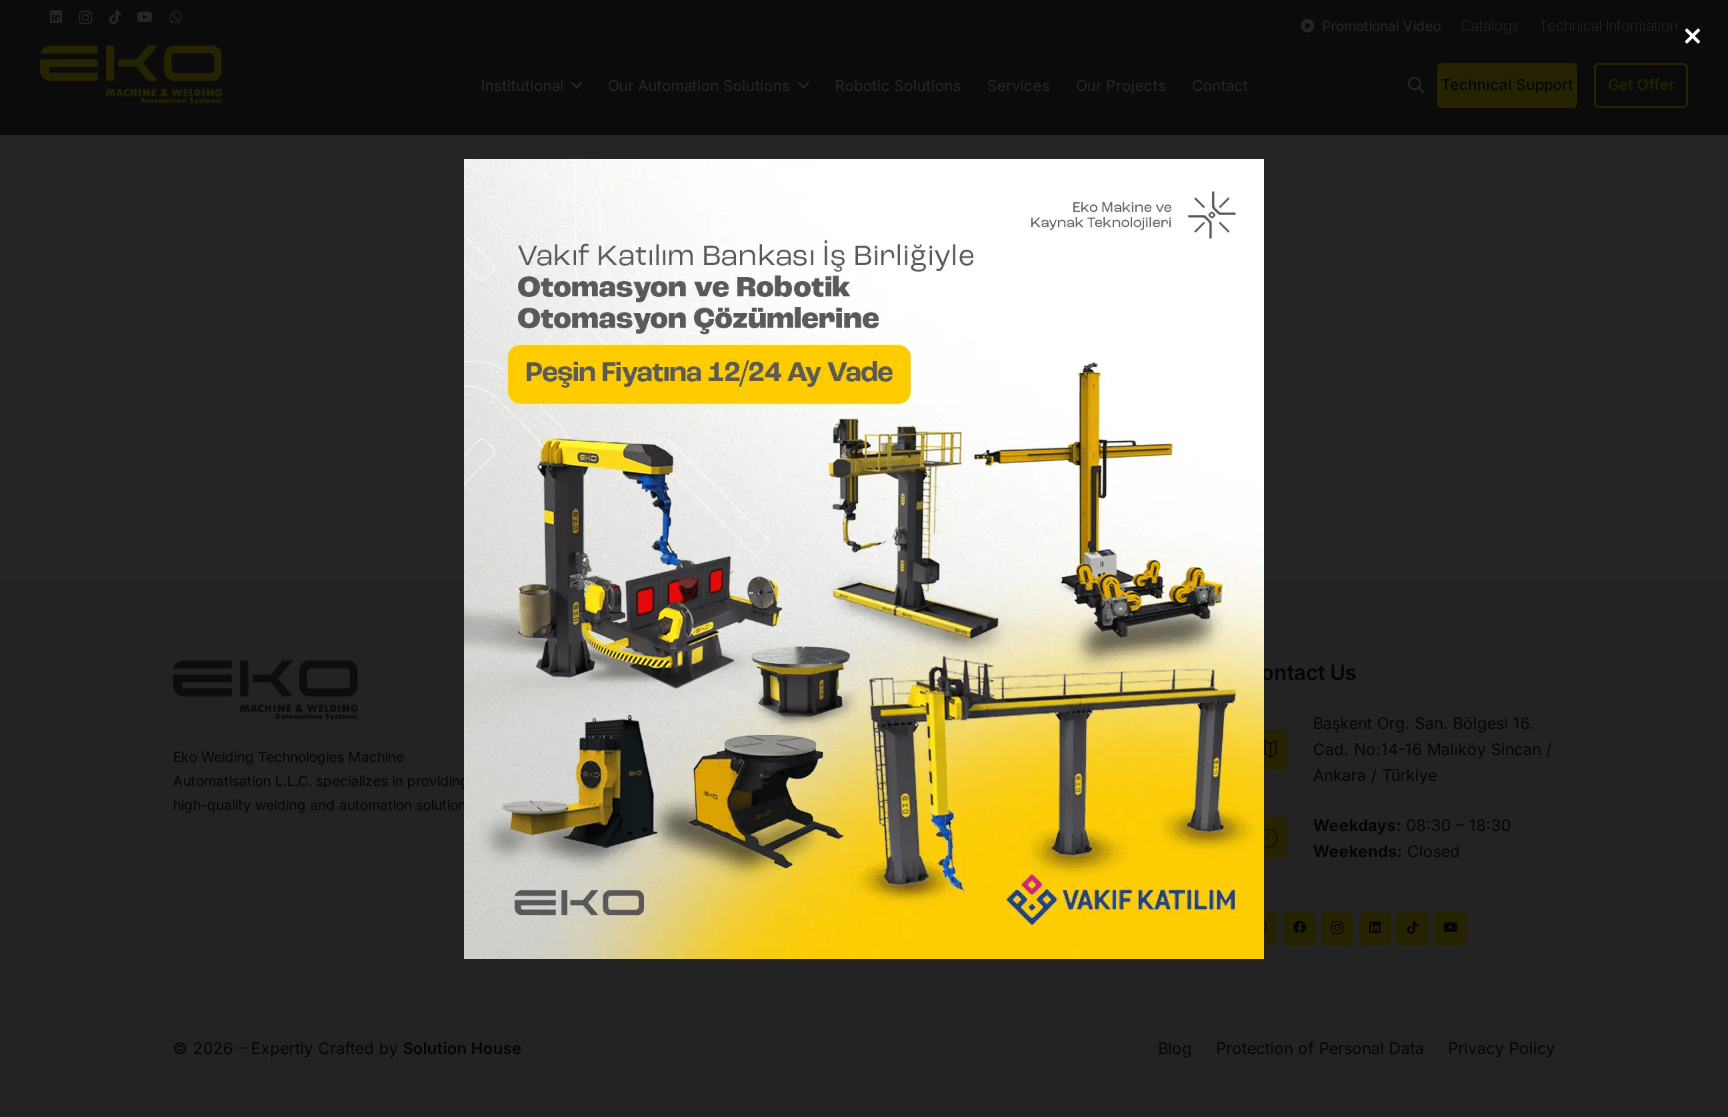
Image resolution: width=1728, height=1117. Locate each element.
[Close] (1692, 36)
